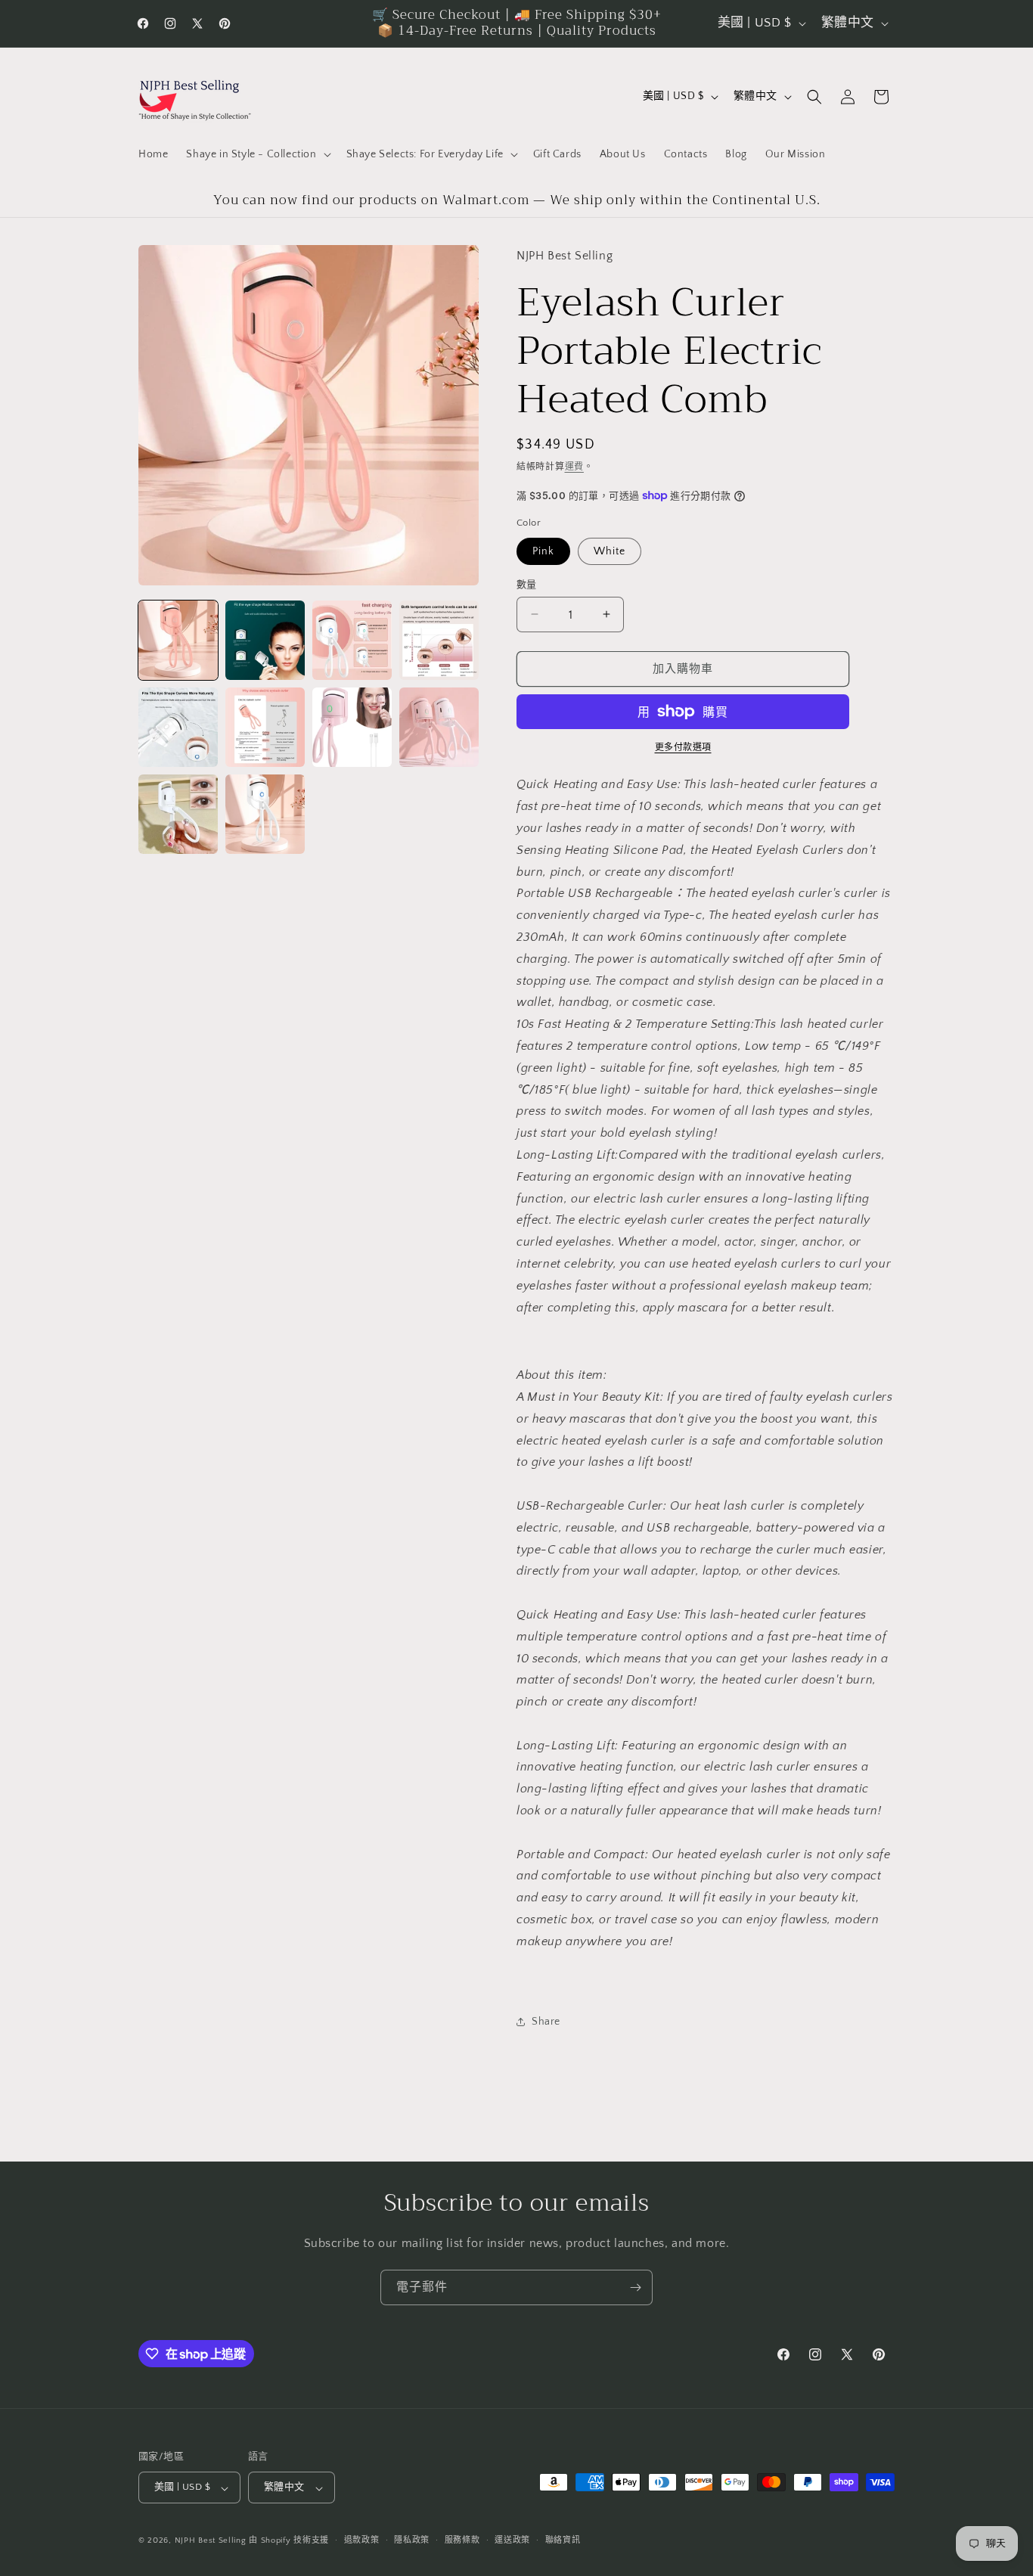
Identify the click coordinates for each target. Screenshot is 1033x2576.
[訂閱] (635, 2287)
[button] (257, 154)
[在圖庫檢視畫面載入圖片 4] (439, 640)
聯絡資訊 (563, 2540)
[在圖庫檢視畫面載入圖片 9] (178, 814)
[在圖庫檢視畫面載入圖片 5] (178, 727)
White (610, 551)
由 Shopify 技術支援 (289, 2541)
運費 (574, 466)
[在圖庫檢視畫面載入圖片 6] (265, 727)
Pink (543, 551)
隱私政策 (412, 2540)
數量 (527, 584)
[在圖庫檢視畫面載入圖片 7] (352, 727)
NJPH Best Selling (212, 2541)
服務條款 (462, 2540)
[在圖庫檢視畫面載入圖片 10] (265, 814)
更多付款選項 (683, 748)
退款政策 (362, 2540)
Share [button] (546, 2021)
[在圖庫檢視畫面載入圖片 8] (439, 727)
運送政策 (512, 2540)
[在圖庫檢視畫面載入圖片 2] (265, 640)
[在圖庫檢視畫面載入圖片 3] (352, 640)
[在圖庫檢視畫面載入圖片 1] (178, 640)
